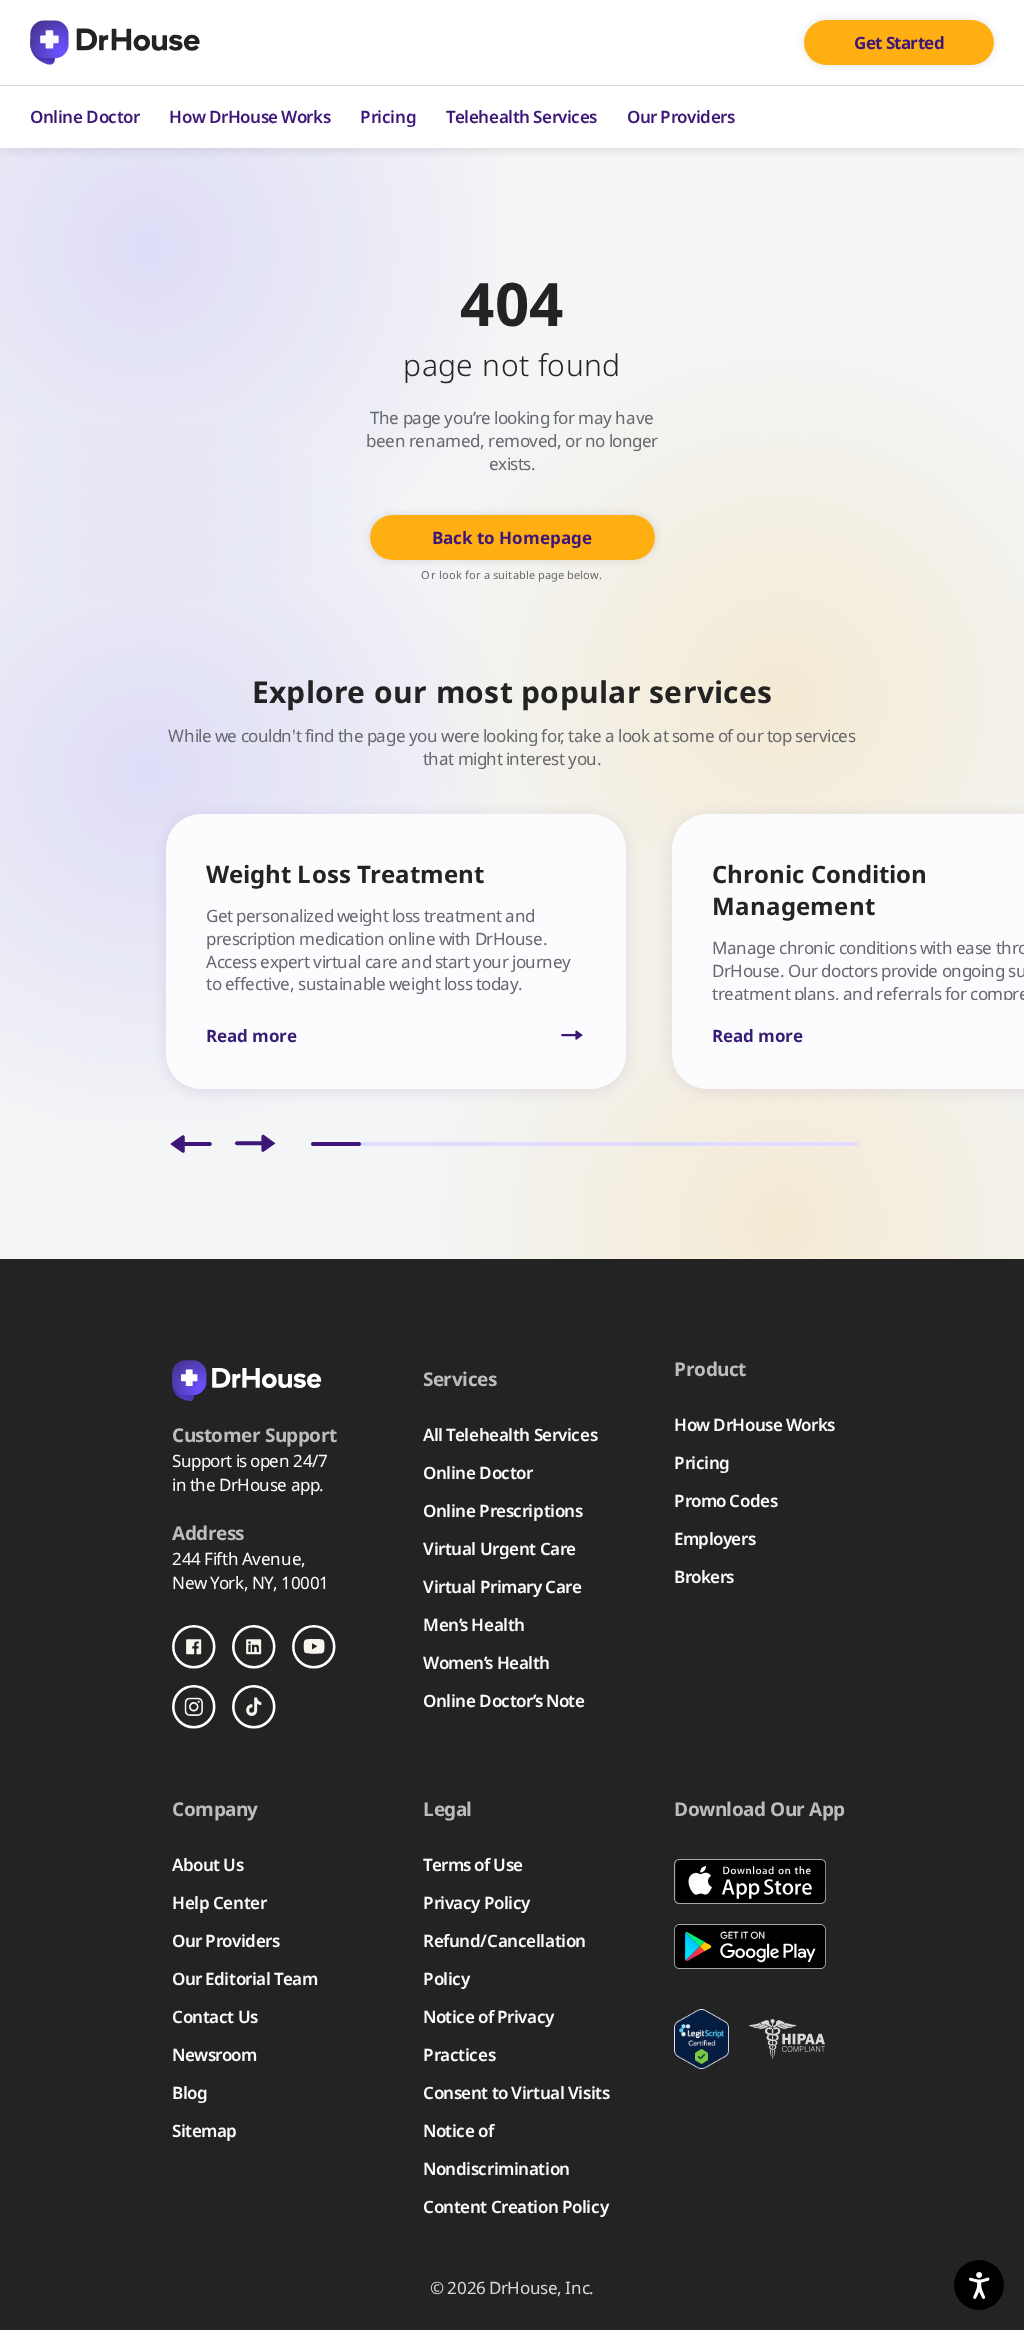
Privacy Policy (476, 1902)
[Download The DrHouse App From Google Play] (763, 1946)
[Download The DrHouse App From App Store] (763, 1881)
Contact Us (215, 2016)
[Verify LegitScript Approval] (701, 2039)
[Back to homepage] (272, 1379)
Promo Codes (725, 1500)
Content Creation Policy (515, 2206)
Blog (189, 2092)
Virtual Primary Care (502, 1586)
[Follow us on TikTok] (254, 1707)
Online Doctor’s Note (503, 1700)
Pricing (388, 116)
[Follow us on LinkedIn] (254, 1647)
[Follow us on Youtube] (314, 1647)
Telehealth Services (521, 116)
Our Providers (680, 116)
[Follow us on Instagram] (194, 1707)
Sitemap (204, 2130)
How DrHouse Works (249, 116)
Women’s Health (486, 1662)
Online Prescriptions (502, 1510)
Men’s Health (474, 1624)
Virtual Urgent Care (499, 1548)
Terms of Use (473, 1864)
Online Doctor (84, 116)
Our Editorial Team (244, 1978)
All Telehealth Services (510, 1434)
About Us (208, 1864)
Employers (714, 1538)
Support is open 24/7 (249, 1460)
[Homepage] (115, 42)
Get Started (899, 42)
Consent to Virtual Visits (516, 2092)
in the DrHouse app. (248, 1484)
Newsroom (214, 2054)
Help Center (219, 1902)
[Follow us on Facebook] (194, 1647)
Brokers (704, 1576)
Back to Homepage (512, 537)
